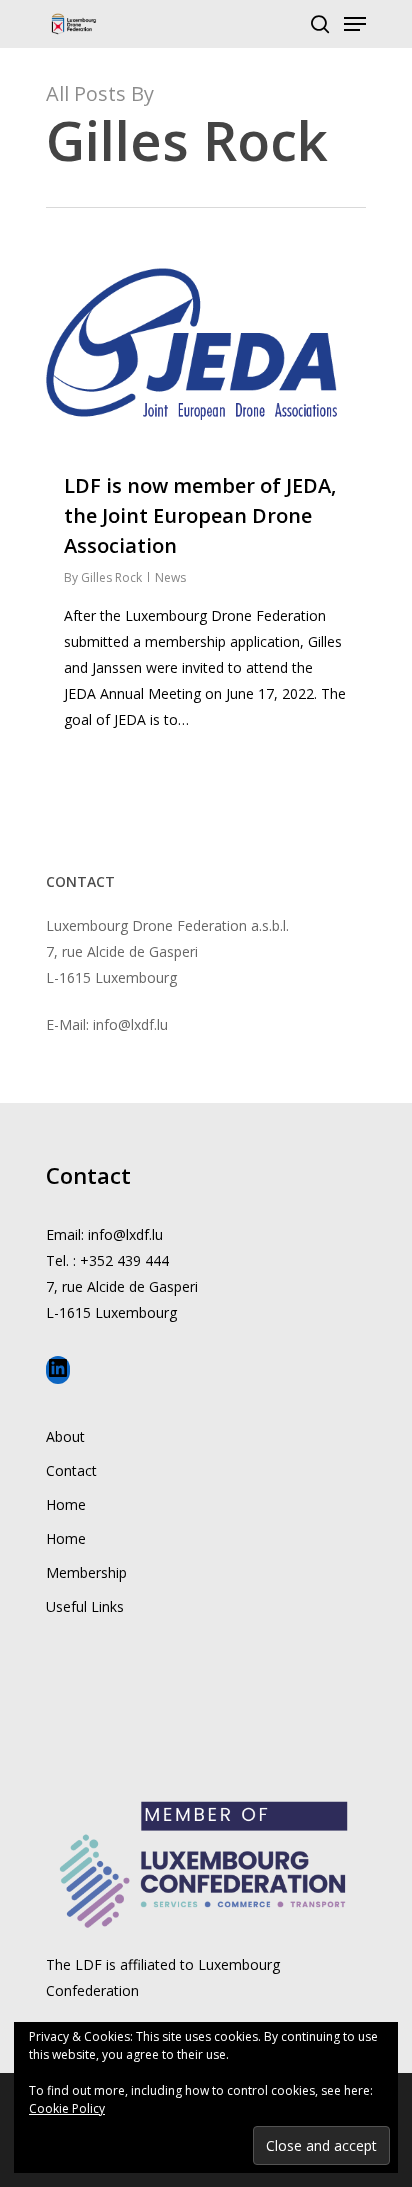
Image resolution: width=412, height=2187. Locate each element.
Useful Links (85, 1606)
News (170, 577)
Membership (86, 1572)
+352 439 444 (124, 1260)
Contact (71, 1470)
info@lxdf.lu (125, 1234)
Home (66, 1504)
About (65, 1436)
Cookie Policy (67, 2108)
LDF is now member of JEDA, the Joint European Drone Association (200, 515)
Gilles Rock (111, 577)
